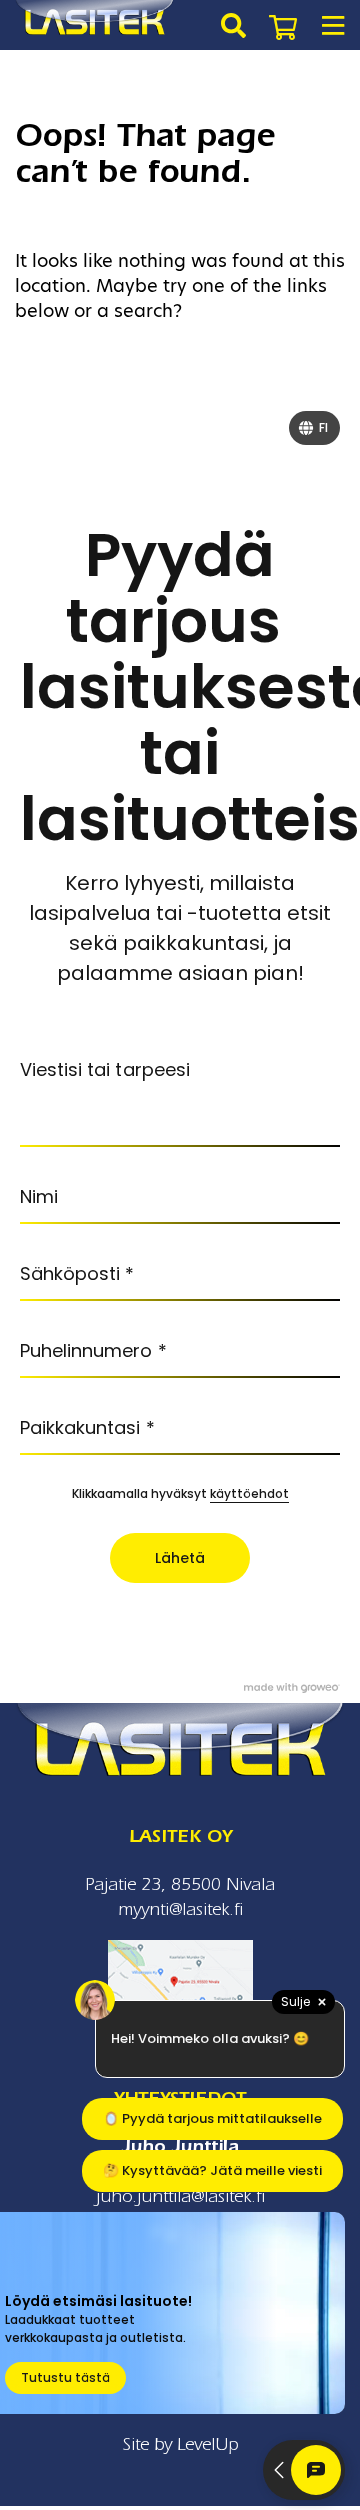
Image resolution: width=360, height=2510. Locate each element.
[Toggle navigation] (332, 25)
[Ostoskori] (283, 25)
